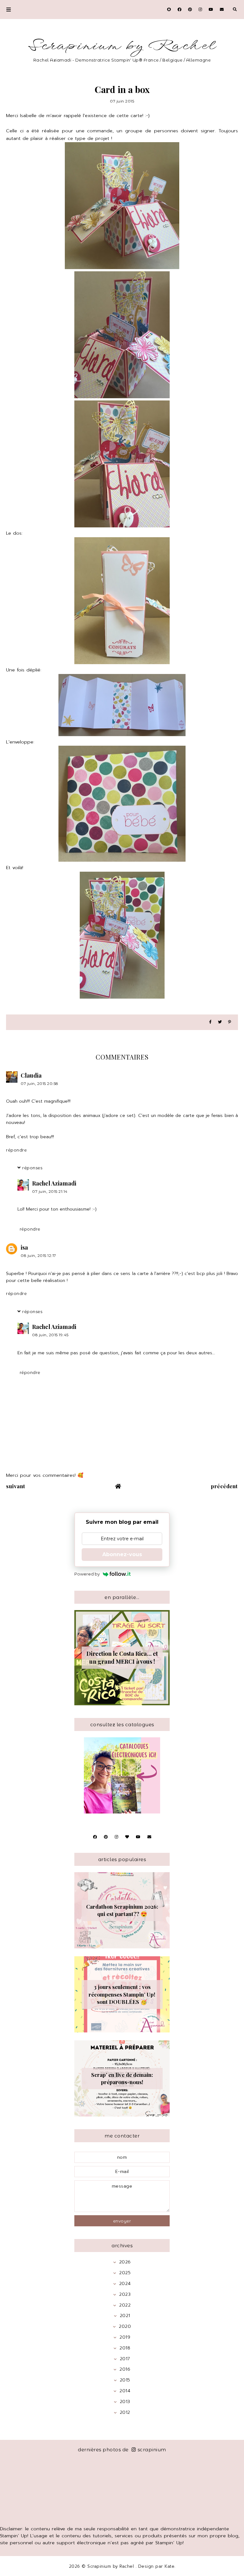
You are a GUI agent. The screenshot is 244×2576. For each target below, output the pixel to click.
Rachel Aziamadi (54, 1183)
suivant (16, 1486)
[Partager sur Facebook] (210, 1022)
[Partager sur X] (220, 1022)
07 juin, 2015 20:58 (40, 1083)
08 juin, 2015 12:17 (38, 1255)
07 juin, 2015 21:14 (50, 1191)
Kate (169, 2566)
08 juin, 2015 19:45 (50, 1335)
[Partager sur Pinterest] (230, 1022)
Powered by (87, 1574)
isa (24, 1247)
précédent (224, 1486)
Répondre (16, 1150)
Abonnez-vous (122, 1554)
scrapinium (152, 2450)
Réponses (32, 1168)
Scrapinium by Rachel (122, 46)
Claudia (31, 1075)
